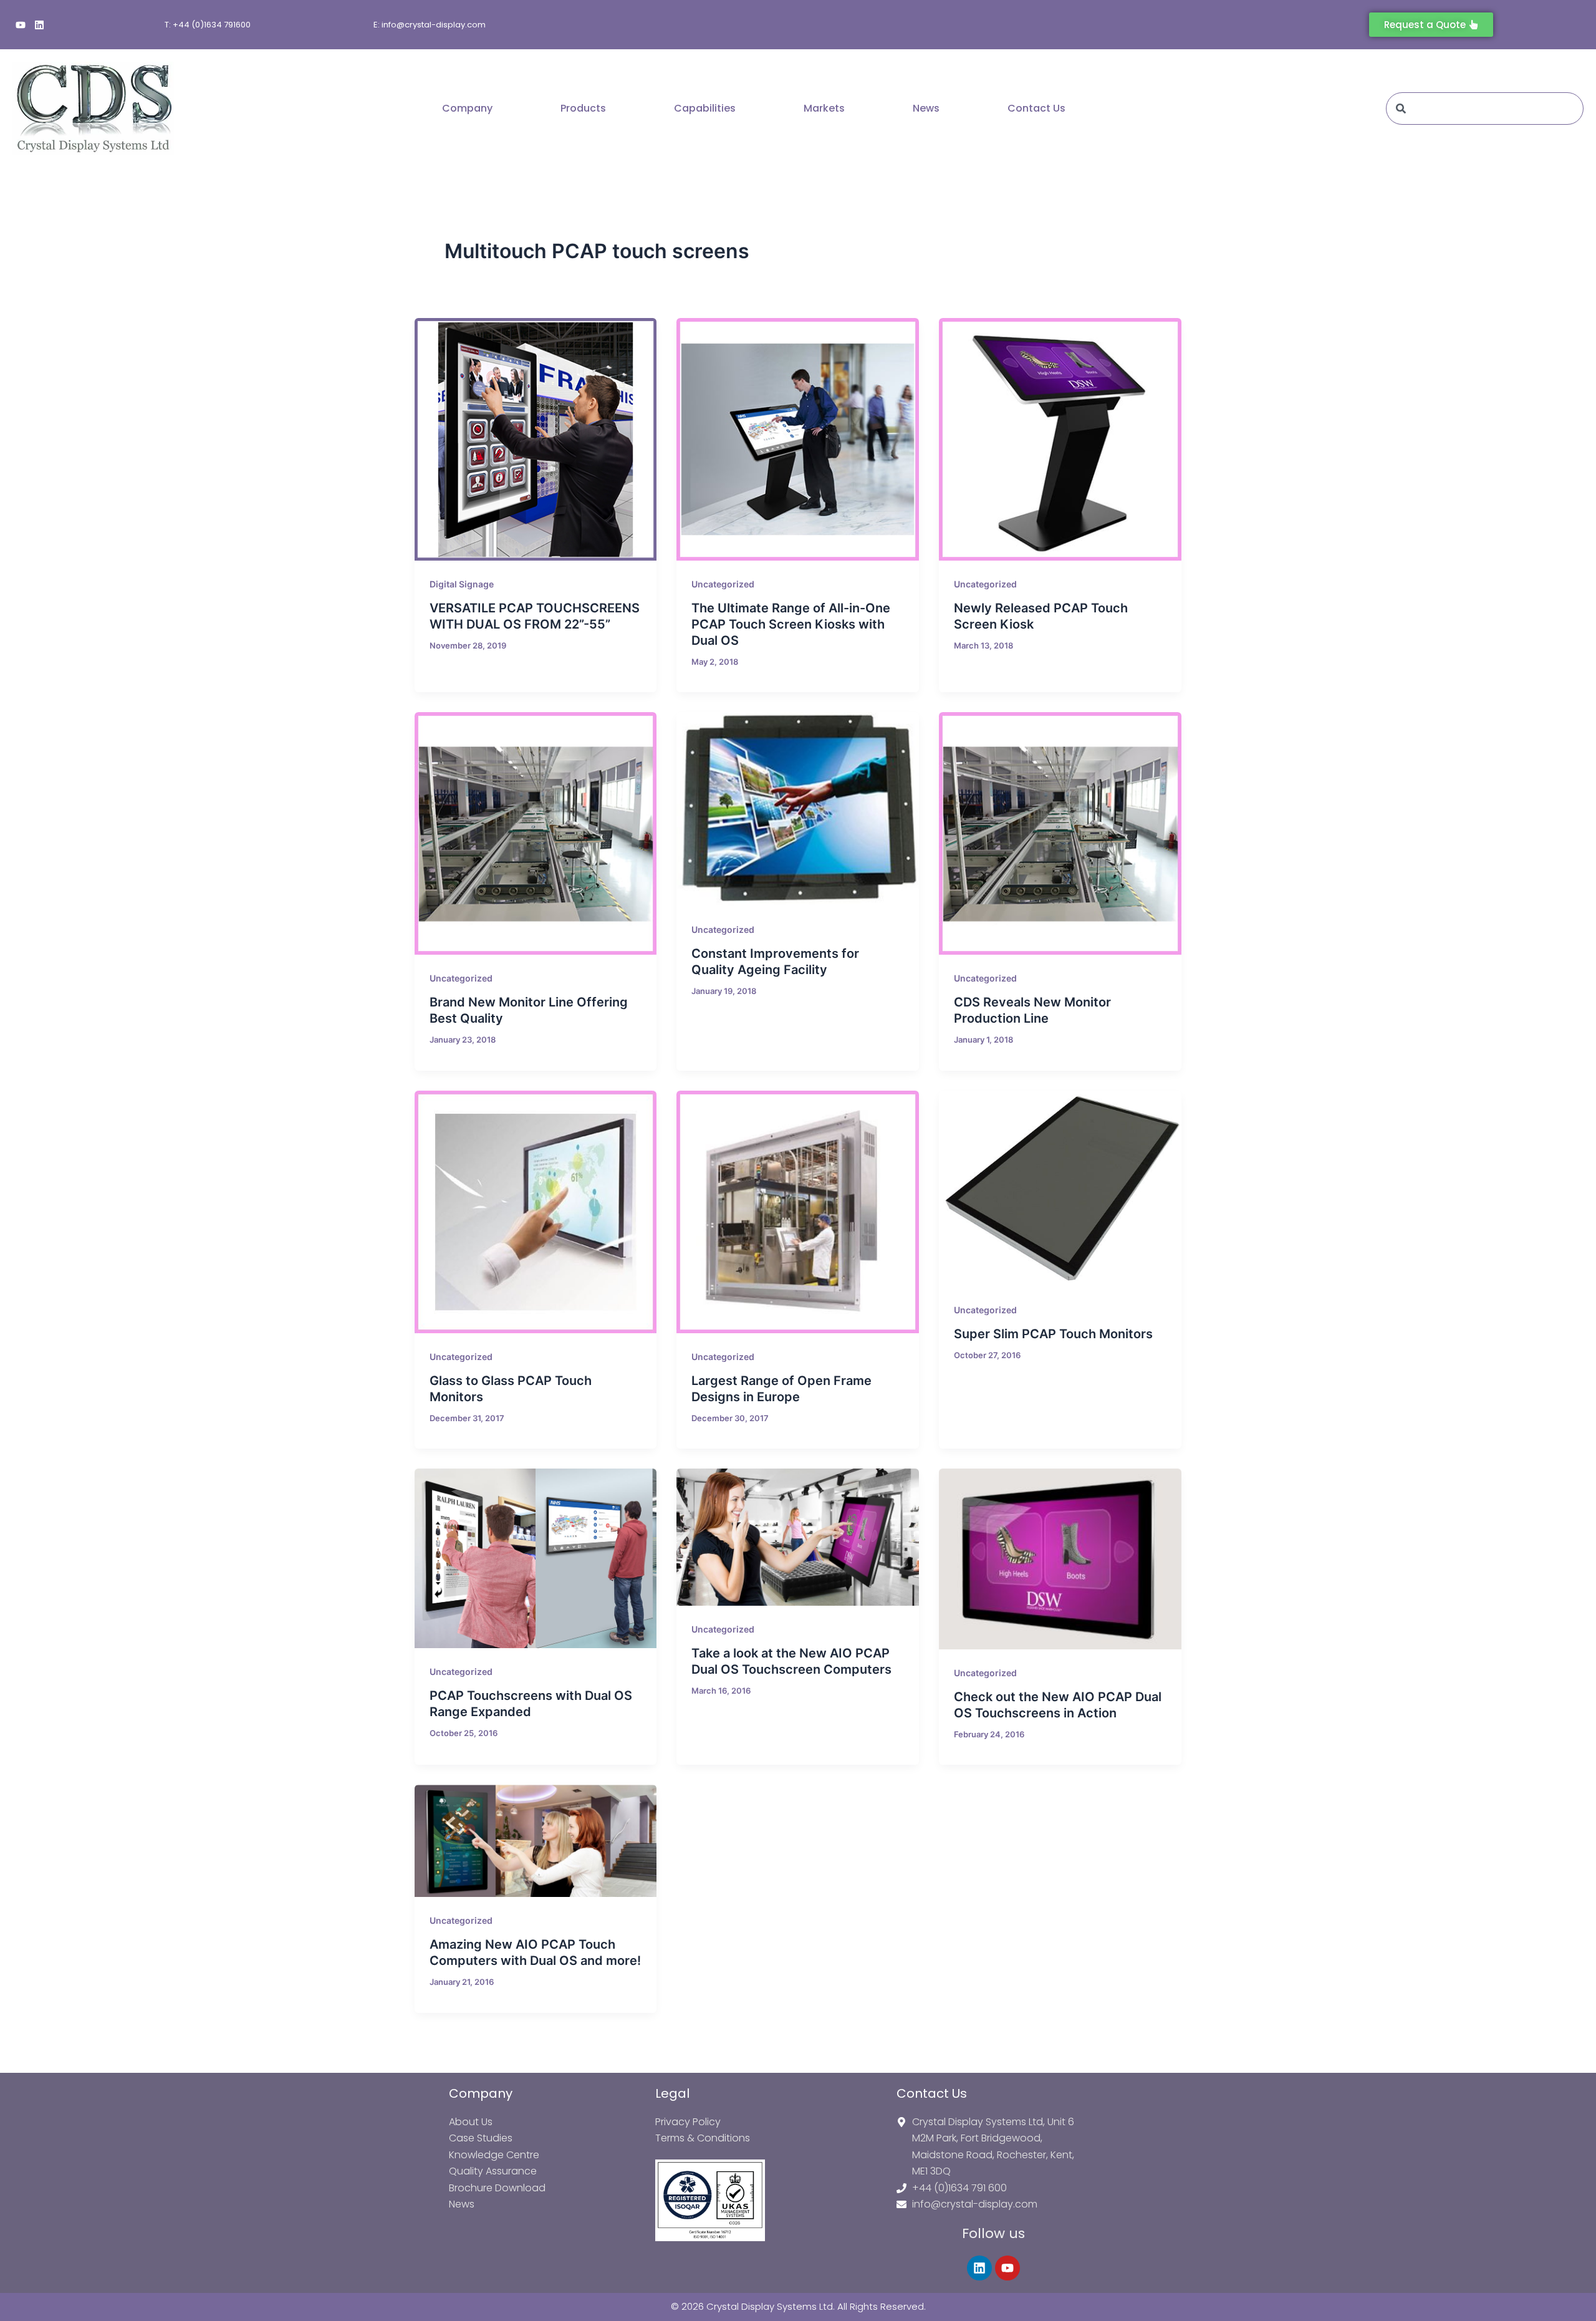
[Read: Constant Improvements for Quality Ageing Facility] (798, 809)
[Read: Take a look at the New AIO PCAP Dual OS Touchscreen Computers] (798, 1537)
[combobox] (1485, 109)
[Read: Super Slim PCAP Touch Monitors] (1060, 1189)
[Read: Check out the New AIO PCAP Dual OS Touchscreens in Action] (1060, 1559)
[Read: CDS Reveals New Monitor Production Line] (1060, 833)
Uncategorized (723, 584)
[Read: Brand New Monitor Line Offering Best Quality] (536, 833)
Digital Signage (462, 584)
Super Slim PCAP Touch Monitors (1053, 1334)
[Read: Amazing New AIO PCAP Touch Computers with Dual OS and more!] (536, 1841)
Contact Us (1036, 108)
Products (583, 108)
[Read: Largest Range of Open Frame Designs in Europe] (798, 1212)
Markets (824, 108)
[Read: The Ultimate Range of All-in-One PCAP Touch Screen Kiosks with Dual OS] (798, 439)
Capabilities (705, 108)
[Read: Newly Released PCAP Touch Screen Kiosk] (1060, 439)
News (926, 108)
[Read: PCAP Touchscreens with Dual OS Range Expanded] (536, 1558)
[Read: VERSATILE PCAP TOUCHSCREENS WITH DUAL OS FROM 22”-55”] (536, 439)
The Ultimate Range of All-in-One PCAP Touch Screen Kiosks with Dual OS (791, 624)
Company (467, 108)
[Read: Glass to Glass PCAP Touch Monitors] (536, 1212)
